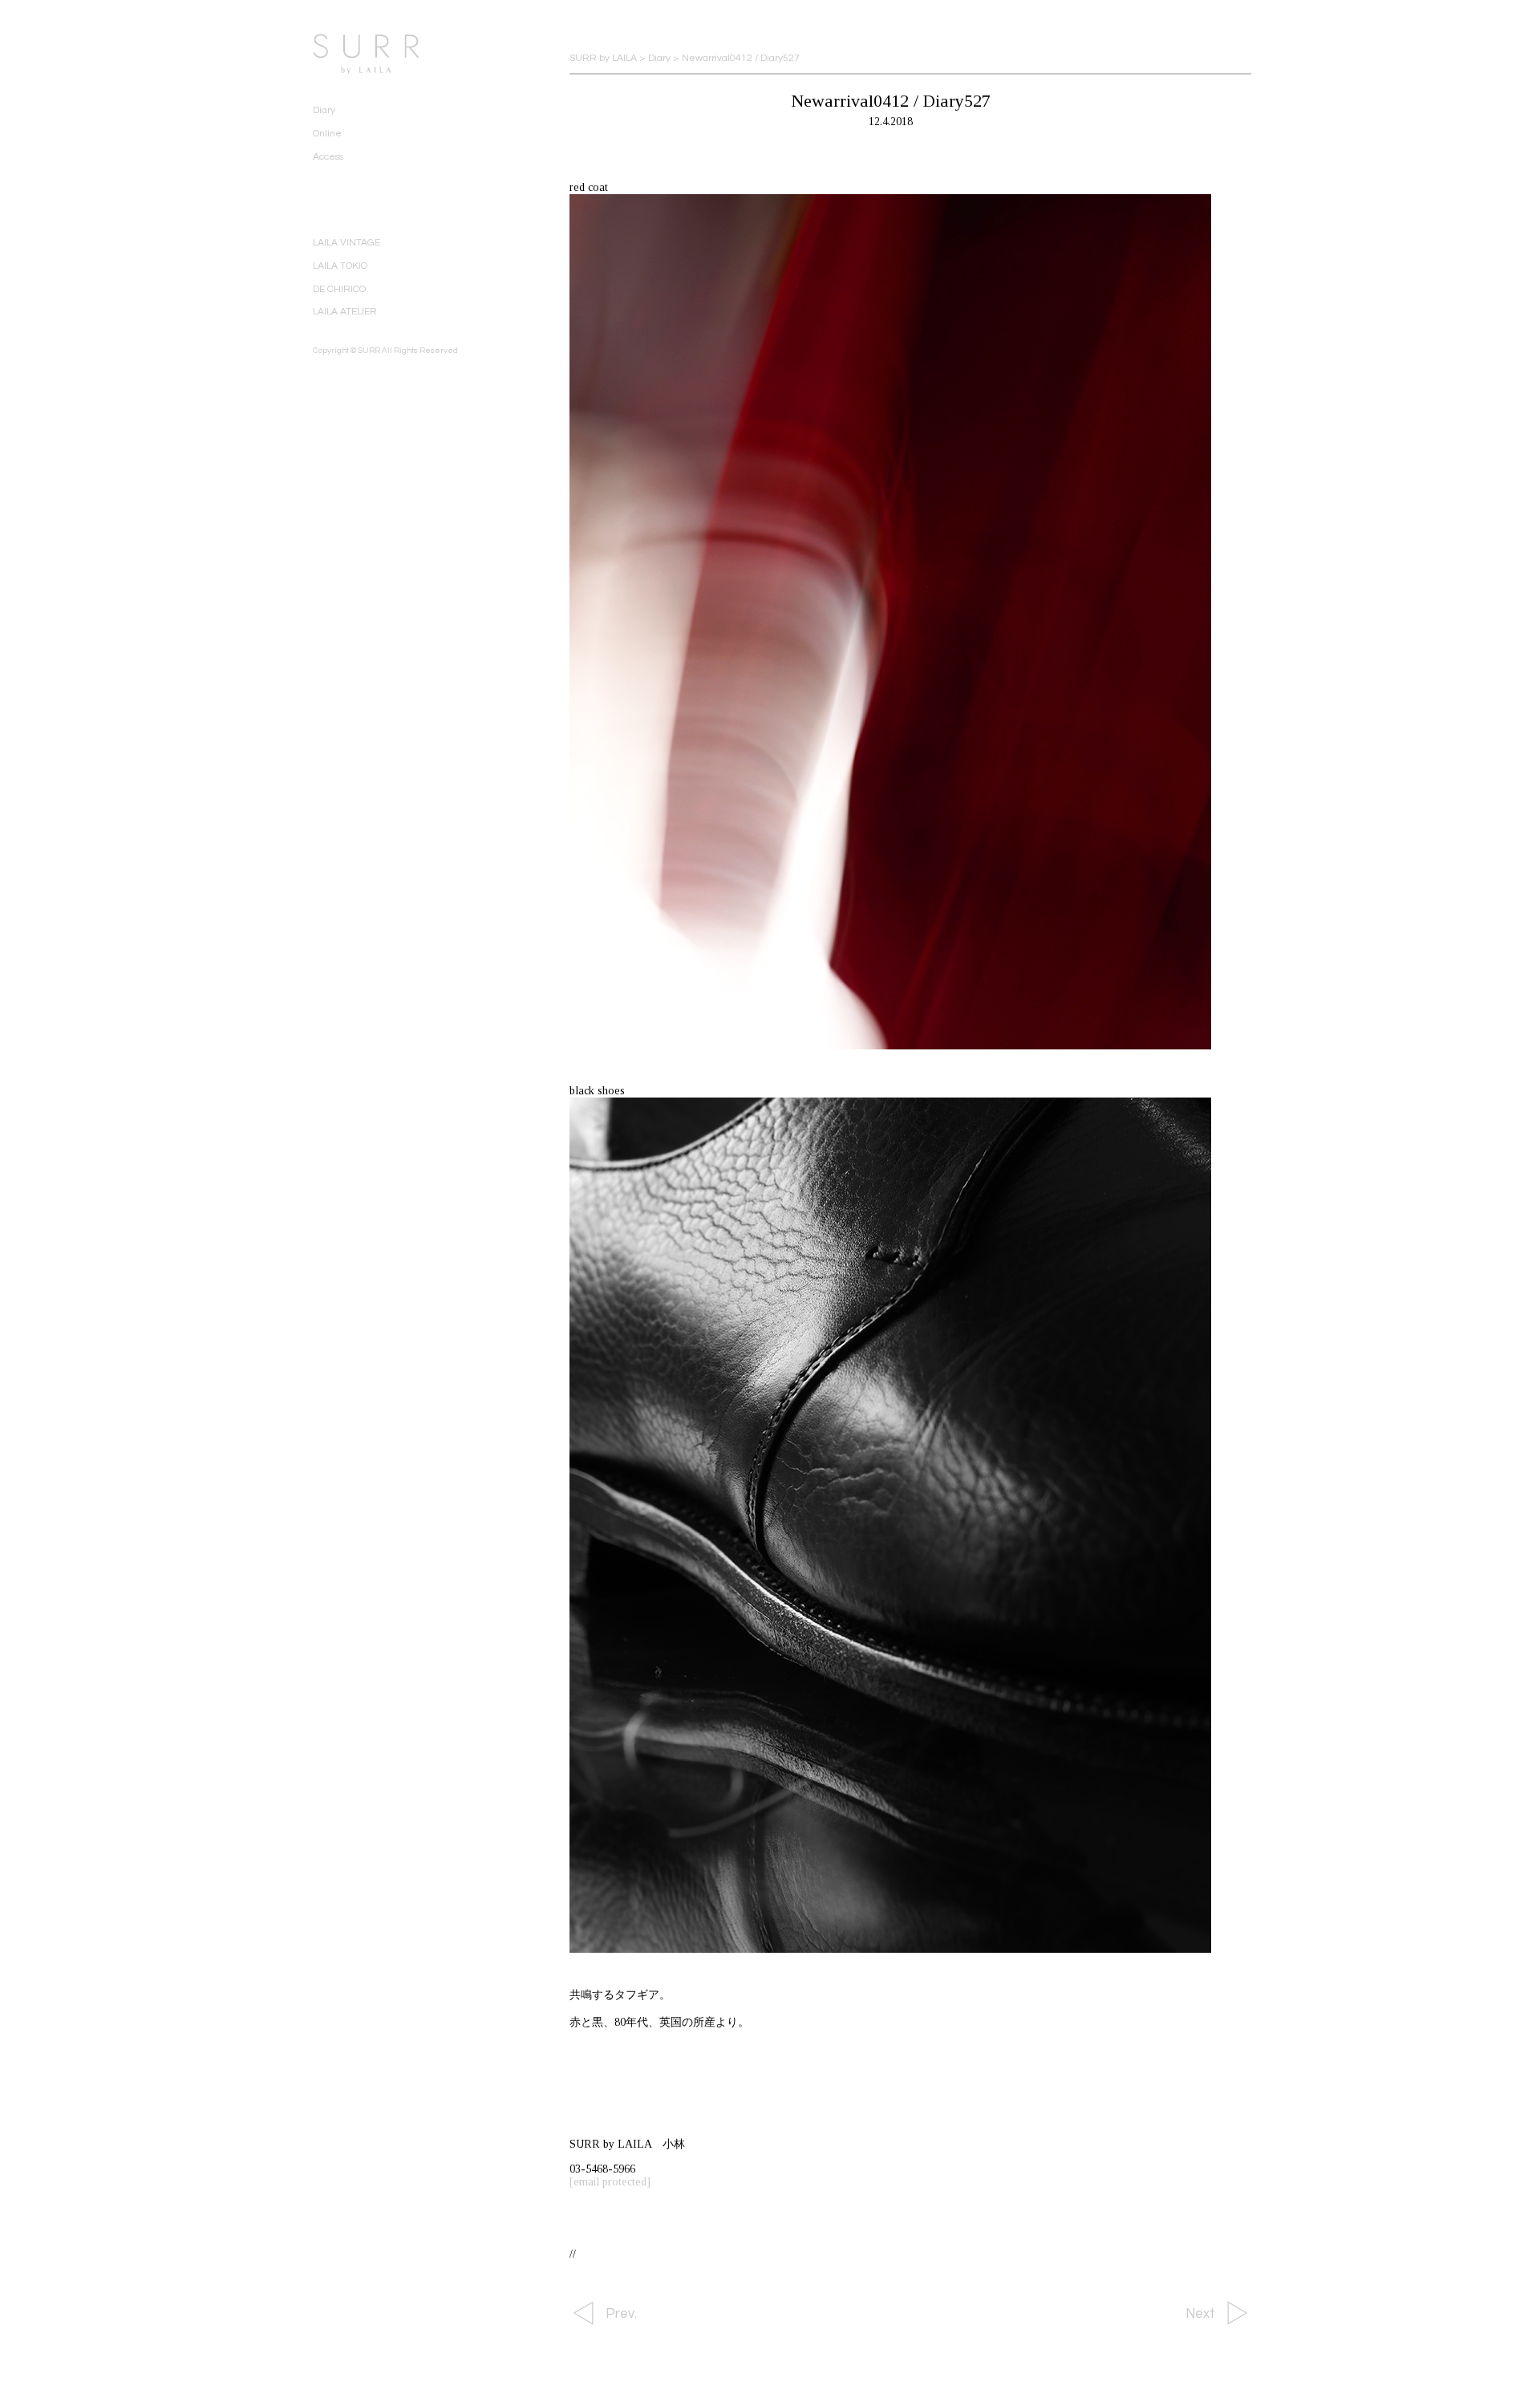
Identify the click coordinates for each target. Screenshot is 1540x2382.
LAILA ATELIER (345, 312)
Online (327, 134)
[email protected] (610, 2182)
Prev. (621, 2314)
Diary (324, 110)
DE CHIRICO (339, 289)
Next (1200, 2314)
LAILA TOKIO (340, 266)
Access (328, 157)
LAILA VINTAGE (346, 243)
